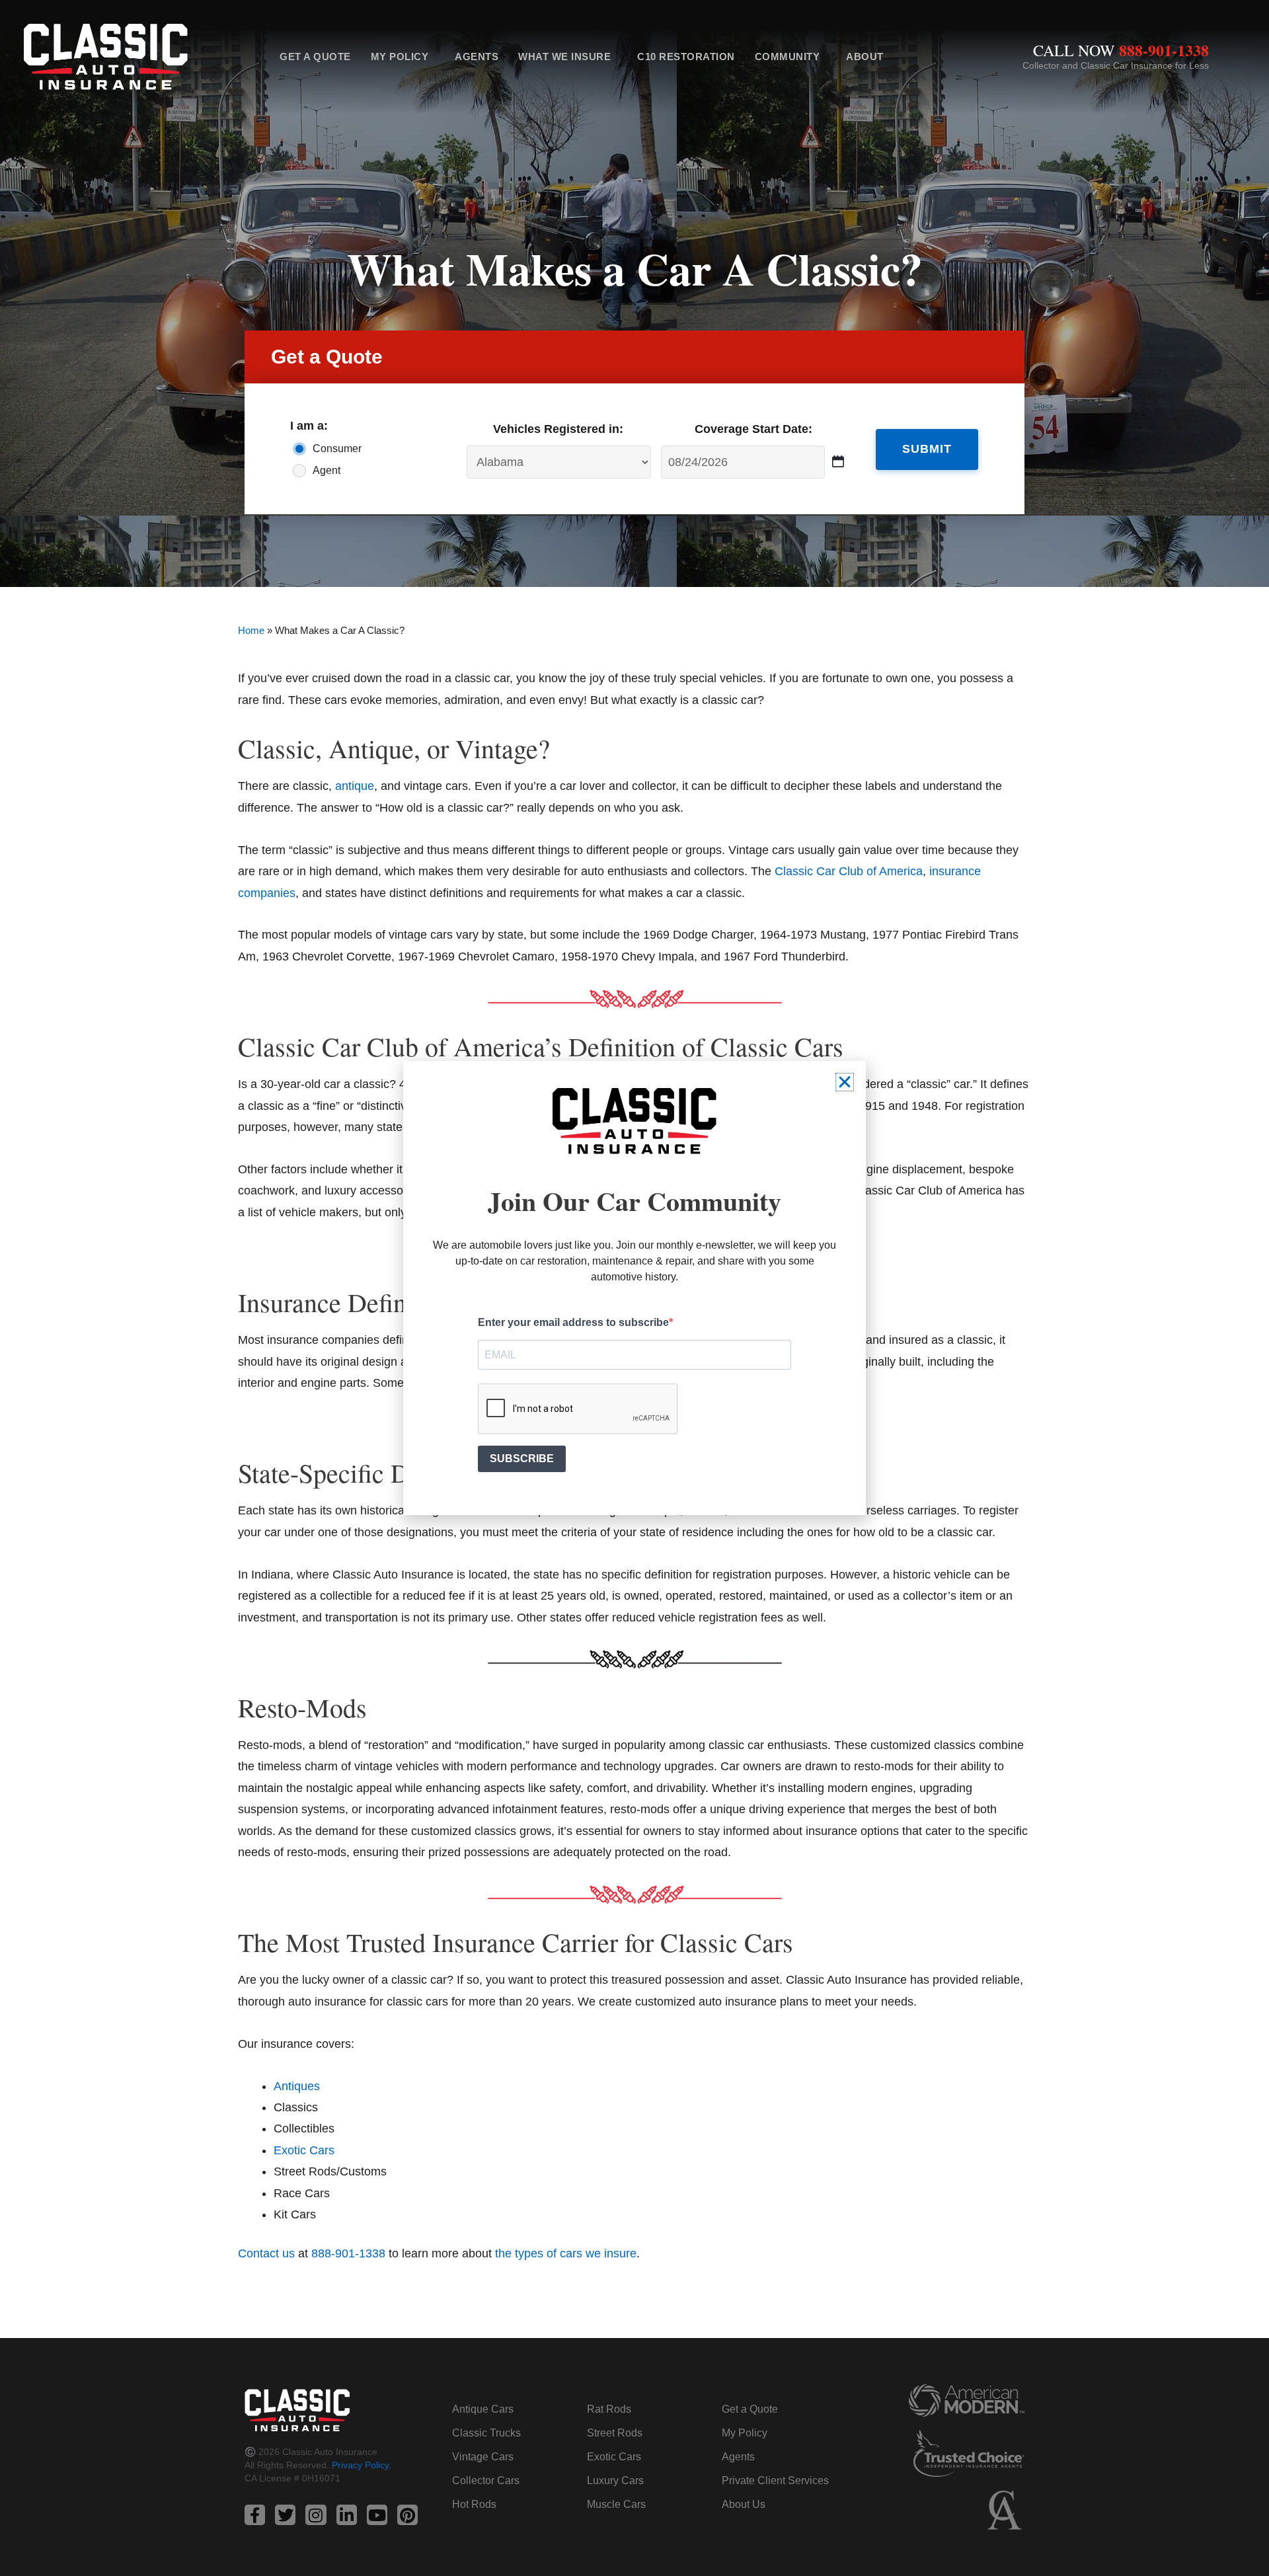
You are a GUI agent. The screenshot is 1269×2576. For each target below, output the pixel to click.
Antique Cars (483, 2409)
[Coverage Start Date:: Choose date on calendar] (838, 462)
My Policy (400, 57)
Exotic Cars (614, 2457)
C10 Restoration (686, 57)
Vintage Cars (483, 2457)
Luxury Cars (615, 2480)
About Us (744, 2504)
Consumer (337, 449)
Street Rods (615, 2433)
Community (788, 57)
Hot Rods (474, 2504)
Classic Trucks (486, 2433)
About (865, 57)
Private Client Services (775, 2480)
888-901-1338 (1164, 50)
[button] (845, 1082)
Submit (927, 449)
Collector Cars (486, 2480)
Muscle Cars (616, 2504)
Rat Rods (609, 2409)
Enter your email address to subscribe (573, 1322)
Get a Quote (315, 57)
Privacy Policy (360, 2465)
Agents (477, 57)
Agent (327, 470)
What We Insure (564, 57)
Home (251, 630)
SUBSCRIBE (522, 1459)
